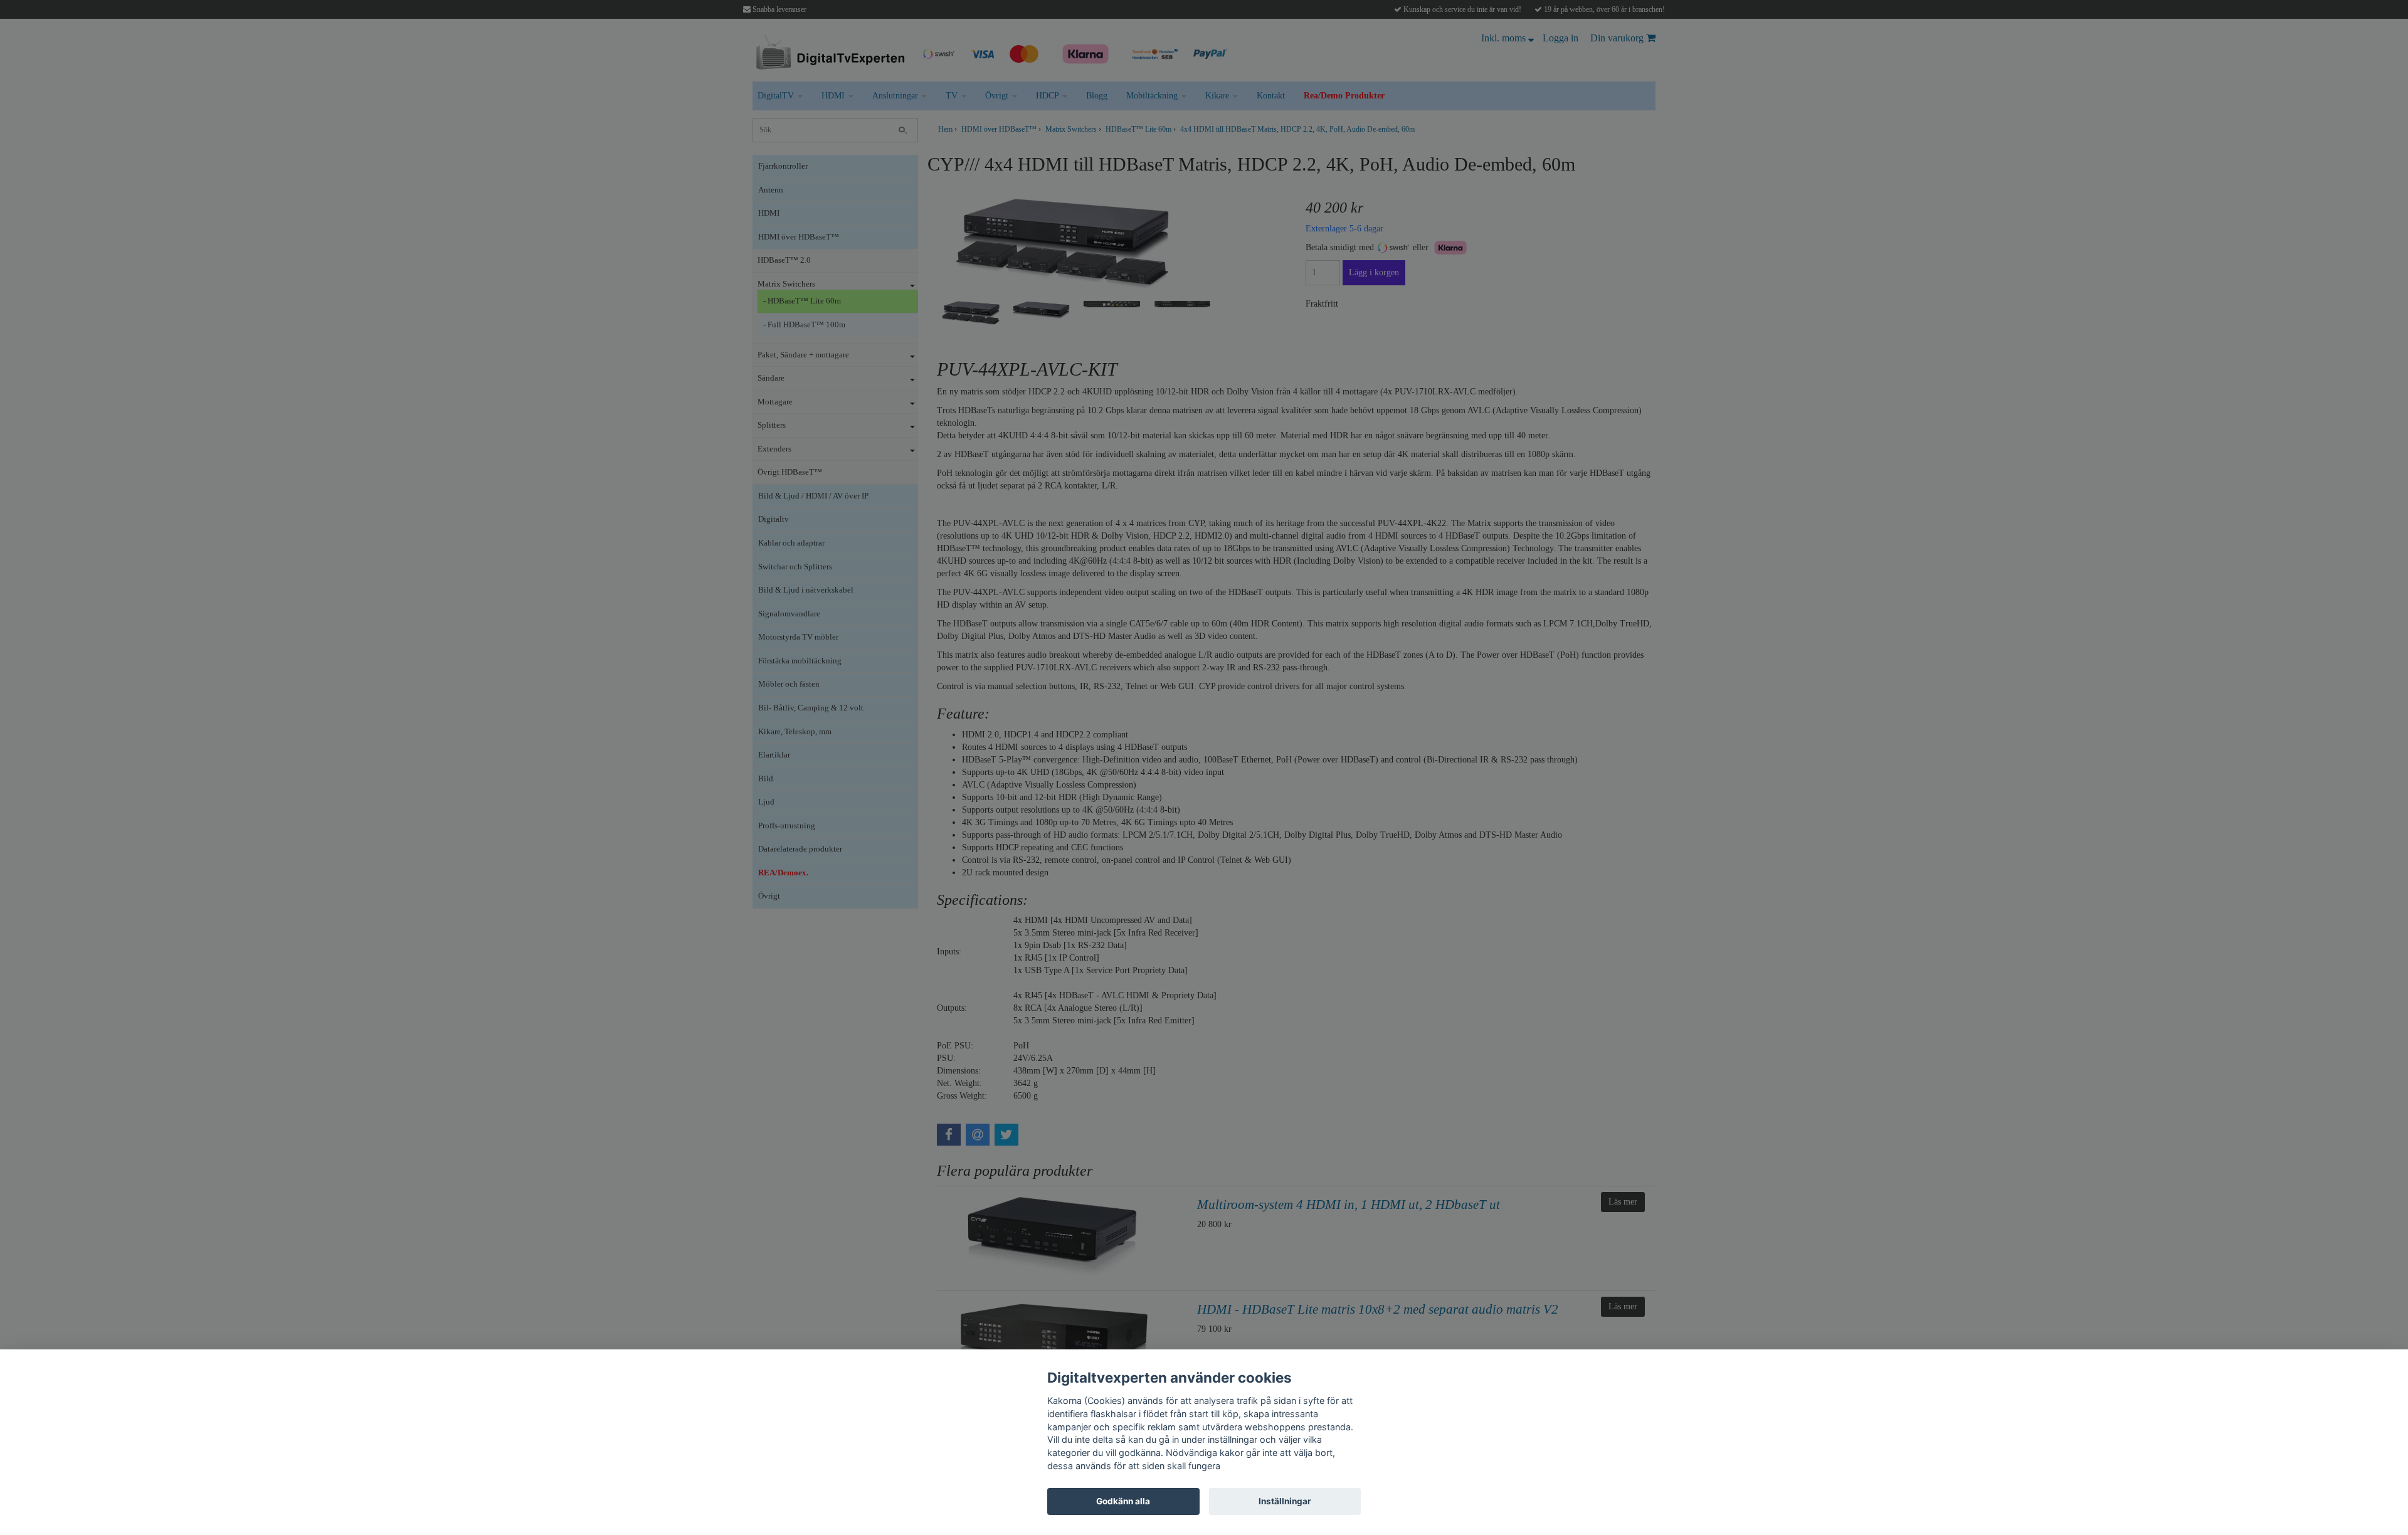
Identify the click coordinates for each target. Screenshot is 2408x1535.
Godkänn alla (1123, 1501)
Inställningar (1285, 1501)
